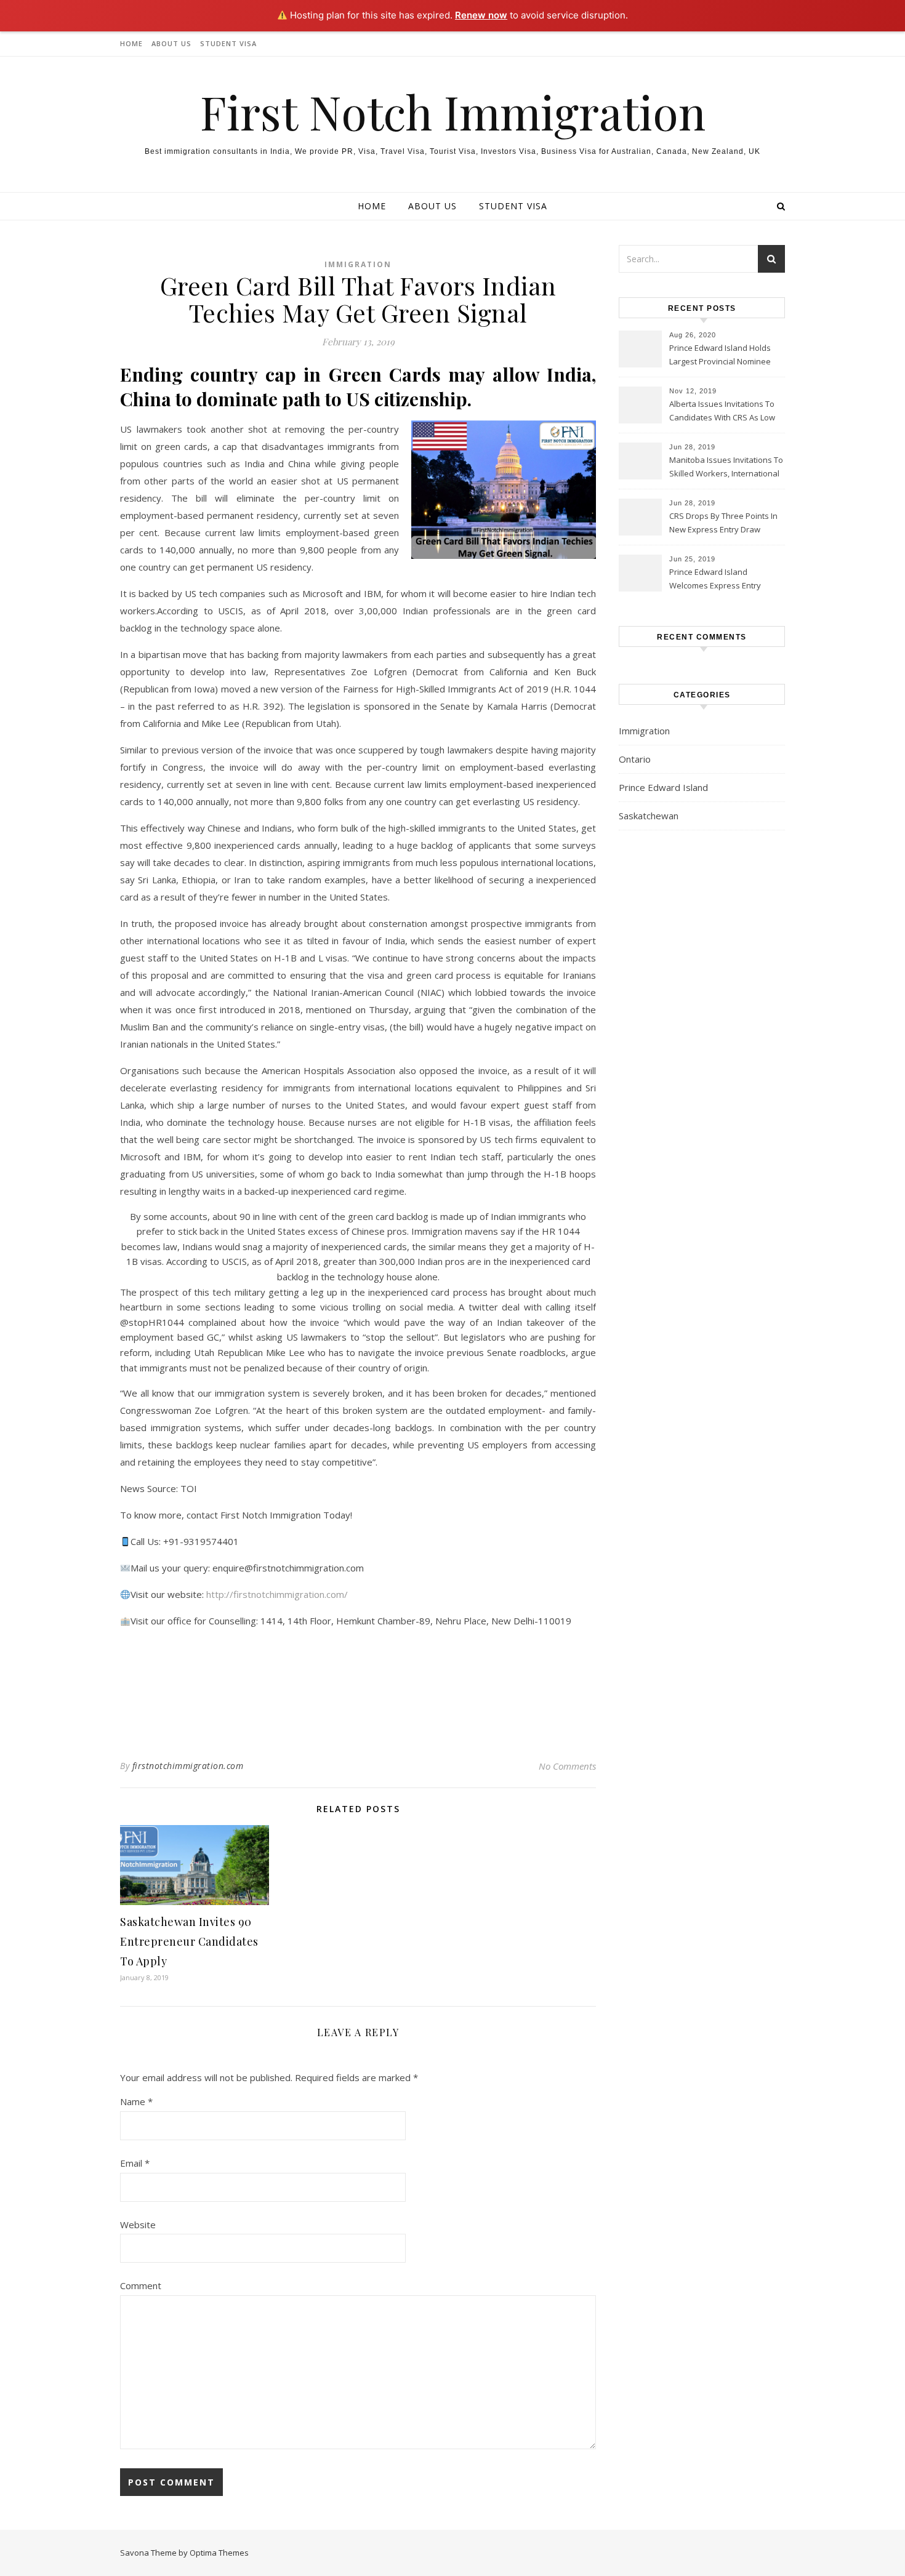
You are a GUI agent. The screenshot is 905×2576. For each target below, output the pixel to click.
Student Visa (228, 43)
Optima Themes (219, 2553)
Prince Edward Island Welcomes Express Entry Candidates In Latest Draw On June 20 (725, 580)
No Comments (567, 1766)
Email (135, 2163)
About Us (171, 43)
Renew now (481, 15)
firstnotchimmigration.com (188, 1766)
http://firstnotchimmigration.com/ (277, 1594)
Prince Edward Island (663, 787)
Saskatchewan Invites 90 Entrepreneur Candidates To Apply (189, 1941)
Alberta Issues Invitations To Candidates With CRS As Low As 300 (722, 412)
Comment (141, 2285)
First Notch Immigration (453, 112)
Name (136, 2101)
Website (138, 2225)
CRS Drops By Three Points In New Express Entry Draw (723, 523)
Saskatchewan (649, 816)
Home (131, 43)
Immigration (358, 264)
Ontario (635, 759)
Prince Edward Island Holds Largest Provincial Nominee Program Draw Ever (720, 356)
